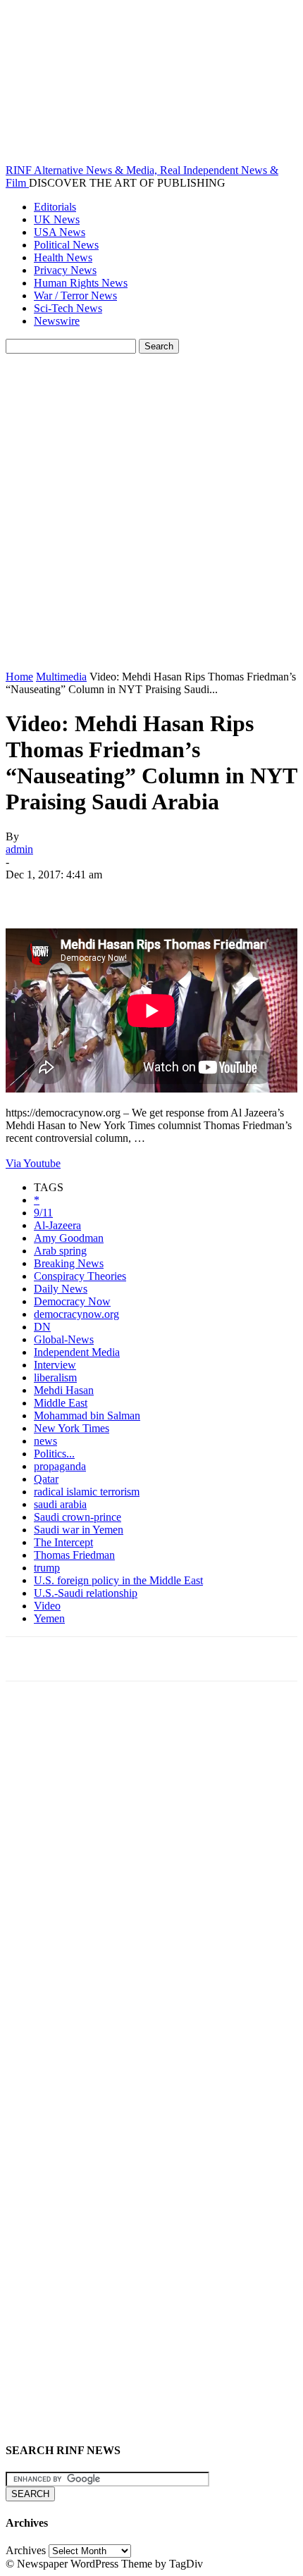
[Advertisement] (151, 512)
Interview (55, 1365)
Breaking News (69, 1263)
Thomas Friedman (74, 1555)
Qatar (46, 1479)
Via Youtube (33, 1163)
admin (19, 849)
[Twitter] (80, 895)
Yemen (49, 1618)
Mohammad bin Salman (87, 1415)
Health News (63, 257)
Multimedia (61, 677)
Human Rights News (81, 283)
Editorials (55, 207)
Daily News (61, 1289)
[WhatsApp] (181, 895)
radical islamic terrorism (87, 1492)
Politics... (54, 1454)
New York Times (72, 1428)
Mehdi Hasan (64, 1390)
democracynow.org (76, 1314)
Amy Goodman (69, 1238)
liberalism (55, 1377)
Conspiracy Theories (80, 1276)
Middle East (61, 1403)
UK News (57, 219)
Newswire (57, 321)
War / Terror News (75, 295)
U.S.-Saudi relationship (86, 1593)
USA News (60, 232)
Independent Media (77, 1352)
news (45, 1441)
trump (47, 1568)
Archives (26, 2550)
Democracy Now (72, 1301)
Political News (66, 245)
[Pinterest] (130, 895)
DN (42, 1327)
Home (19, 677)
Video (47, 1606)
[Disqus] (151, 1887)
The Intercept (63, 1542)
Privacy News (65, 270)
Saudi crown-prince (78, 1517)
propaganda (60, 1466)
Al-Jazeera (57, 1225)
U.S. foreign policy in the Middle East (118, 1580)
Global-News (64, 1339)
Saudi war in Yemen (79, 1530)
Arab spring (60, 1251)
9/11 (43, 1213)
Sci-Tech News (68, 308)
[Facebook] (29, 895)
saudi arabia (60, 1504)
